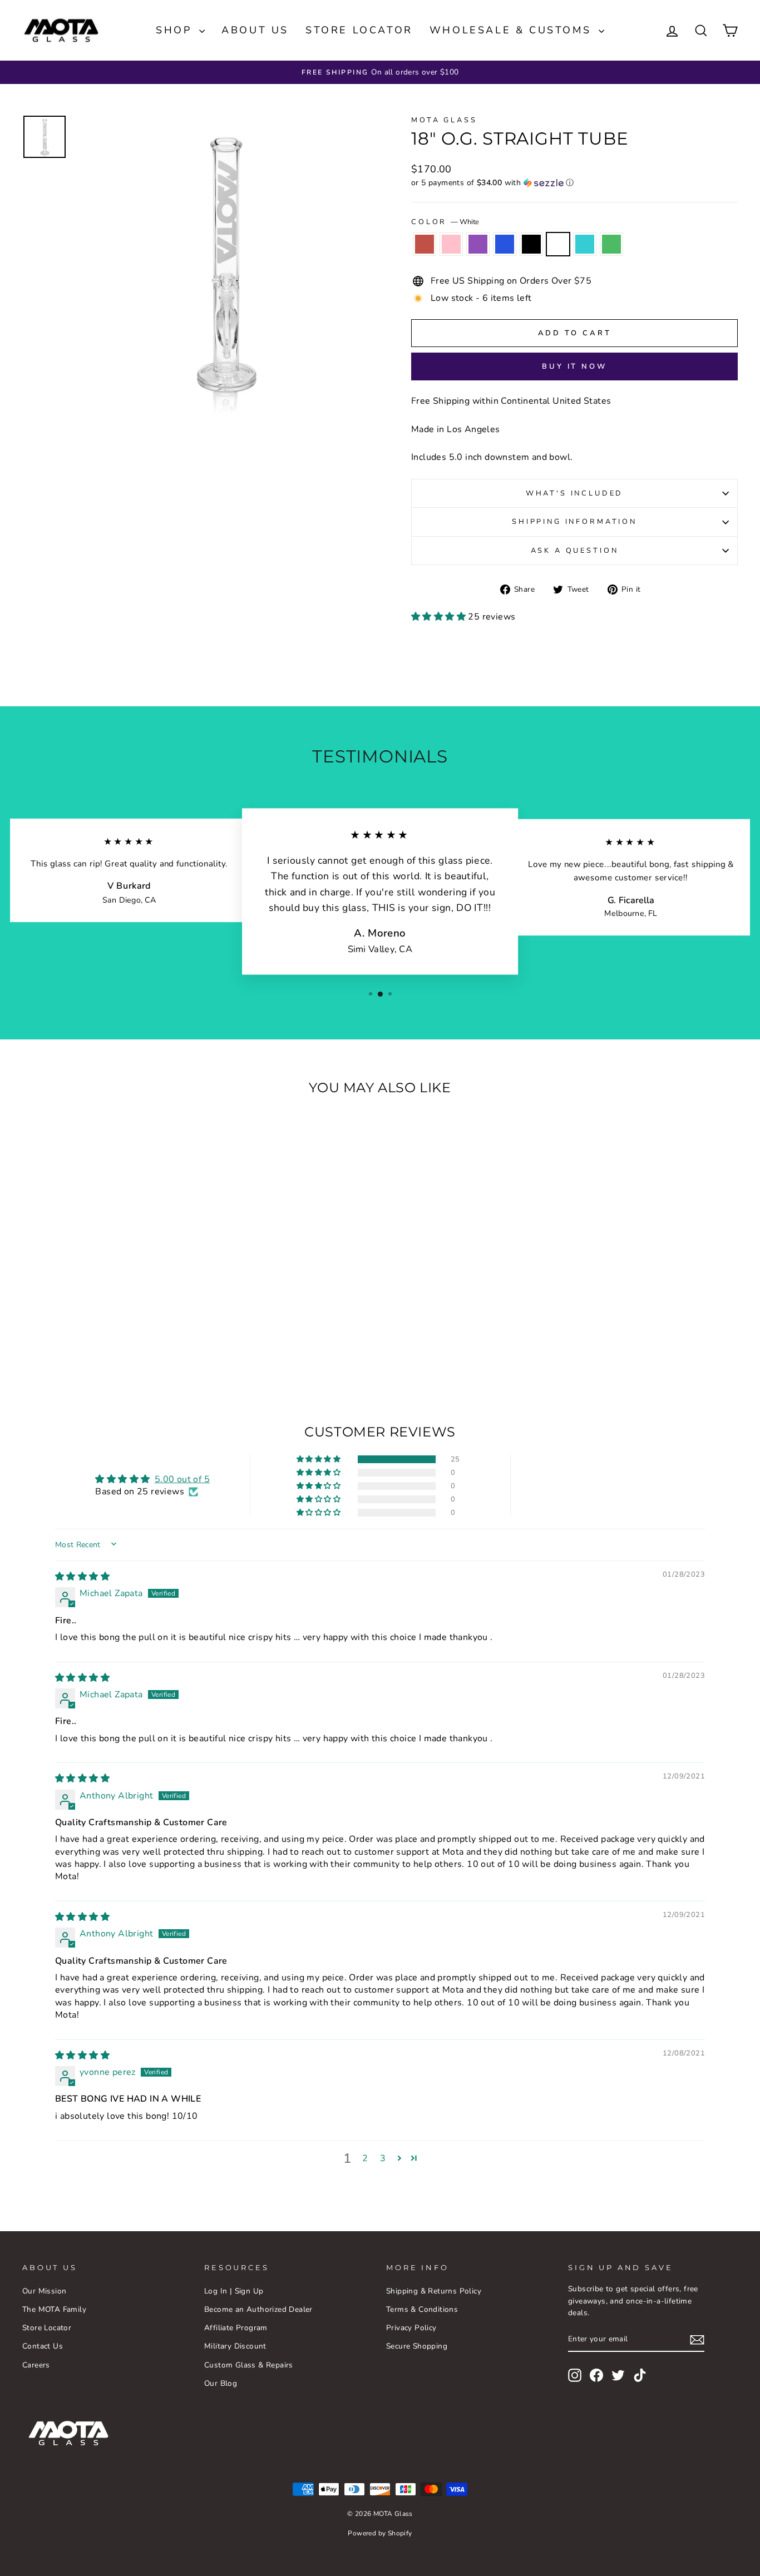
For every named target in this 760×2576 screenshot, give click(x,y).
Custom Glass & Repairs (249, 2365)
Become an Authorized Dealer (258, 2309)
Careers (36, 2365)
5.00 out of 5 (182, 1479)
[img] (82, 1577)
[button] (574, 183)
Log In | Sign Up (234, 2291)
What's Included (575, 493)
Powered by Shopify (380, 2533)
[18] (55, 1343)
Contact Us (43, 2346)
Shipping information (574, 522)
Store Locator (359, 30)
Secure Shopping (417, 2346)
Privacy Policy (411, 2328)
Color (445, 222)
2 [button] (365, 2158)
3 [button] (383, 2158)
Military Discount (235, 2346)
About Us (255, 30)
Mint (585, 244)
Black (531, 244)
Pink (451, 244)
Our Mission (44, 2291)
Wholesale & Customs (513, 30)
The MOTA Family (54, 2309)
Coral (425, 244)
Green (611, 244)
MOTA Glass (444, 120)
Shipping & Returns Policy (434, 2291)
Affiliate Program (236, 2328)
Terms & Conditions (422, 2309)
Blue (505, 244)
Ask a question (575, 551)
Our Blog (221, 2383)
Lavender (478, 244)
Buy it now (574, 366)
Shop (176, 30)
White (558, 244)
